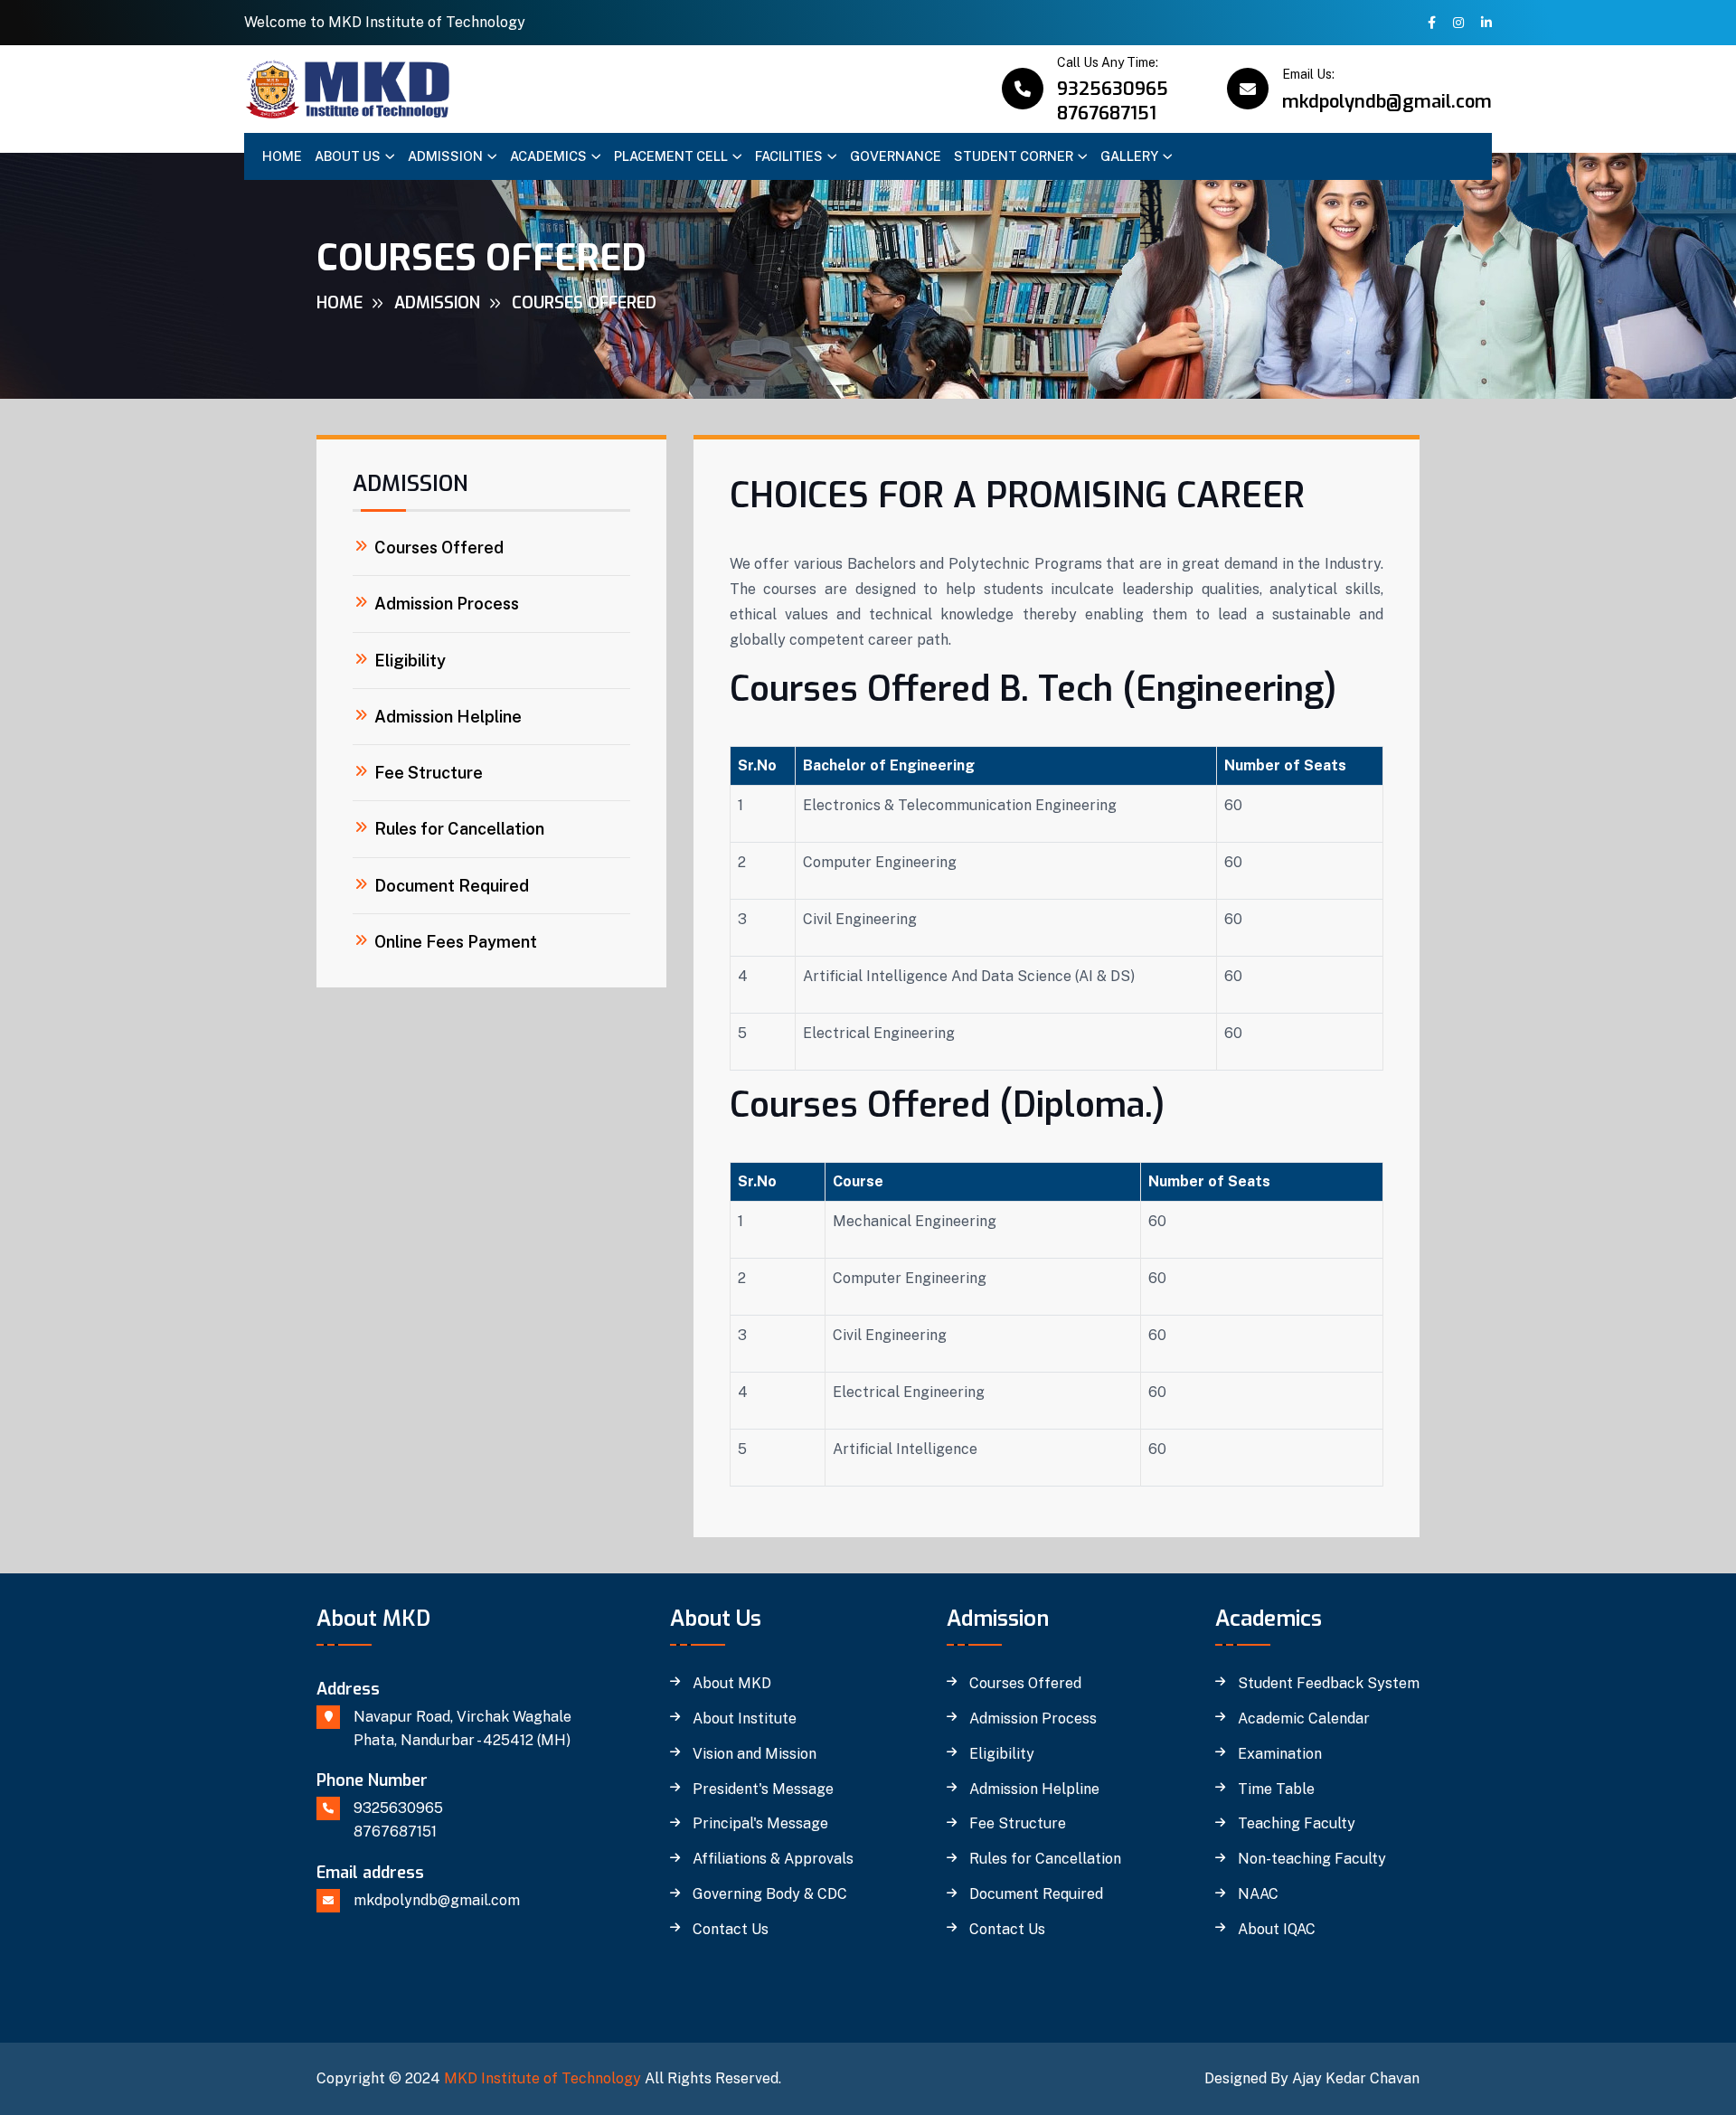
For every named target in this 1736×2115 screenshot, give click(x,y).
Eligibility (410, 661)
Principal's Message (760, 1824)
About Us (348, 156)
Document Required (452, 886)
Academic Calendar (1304, 1719)
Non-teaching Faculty (1312, 1859)
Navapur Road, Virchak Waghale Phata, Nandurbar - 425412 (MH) (462, 1728)
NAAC (1258, 1894)
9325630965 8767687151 (1113, 101)
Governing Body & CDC (770, 1894)
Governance (896, 156)
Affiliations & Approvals (773, 1859)
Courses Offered (439, 548)
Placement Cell (671, 156)
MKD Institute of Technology (542, 2078)
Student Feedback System (1329, 1684)
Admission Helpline (448, 717)
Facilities (789, 156)
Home (282, 156)
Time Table (1276, 1789)
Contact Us (731, 1930)
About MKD (732, 1684)
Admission (445, 156)
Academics (548, 156)
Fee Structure (429, 773)
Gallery (1129, 156)
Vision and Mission (755, 1754)
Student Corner (1014, 156)
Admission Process (447, 604)
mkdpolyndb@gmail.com (1387, 102)
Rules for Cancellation (459, 829)
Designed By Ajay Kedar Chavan (1312, 2078)
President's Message (763, 1789)
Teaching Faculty (1297, 1824)
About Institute (745, 1719)
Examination (1280, 1754)
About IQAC (1277, 1930)
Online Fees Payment (456, 942)
